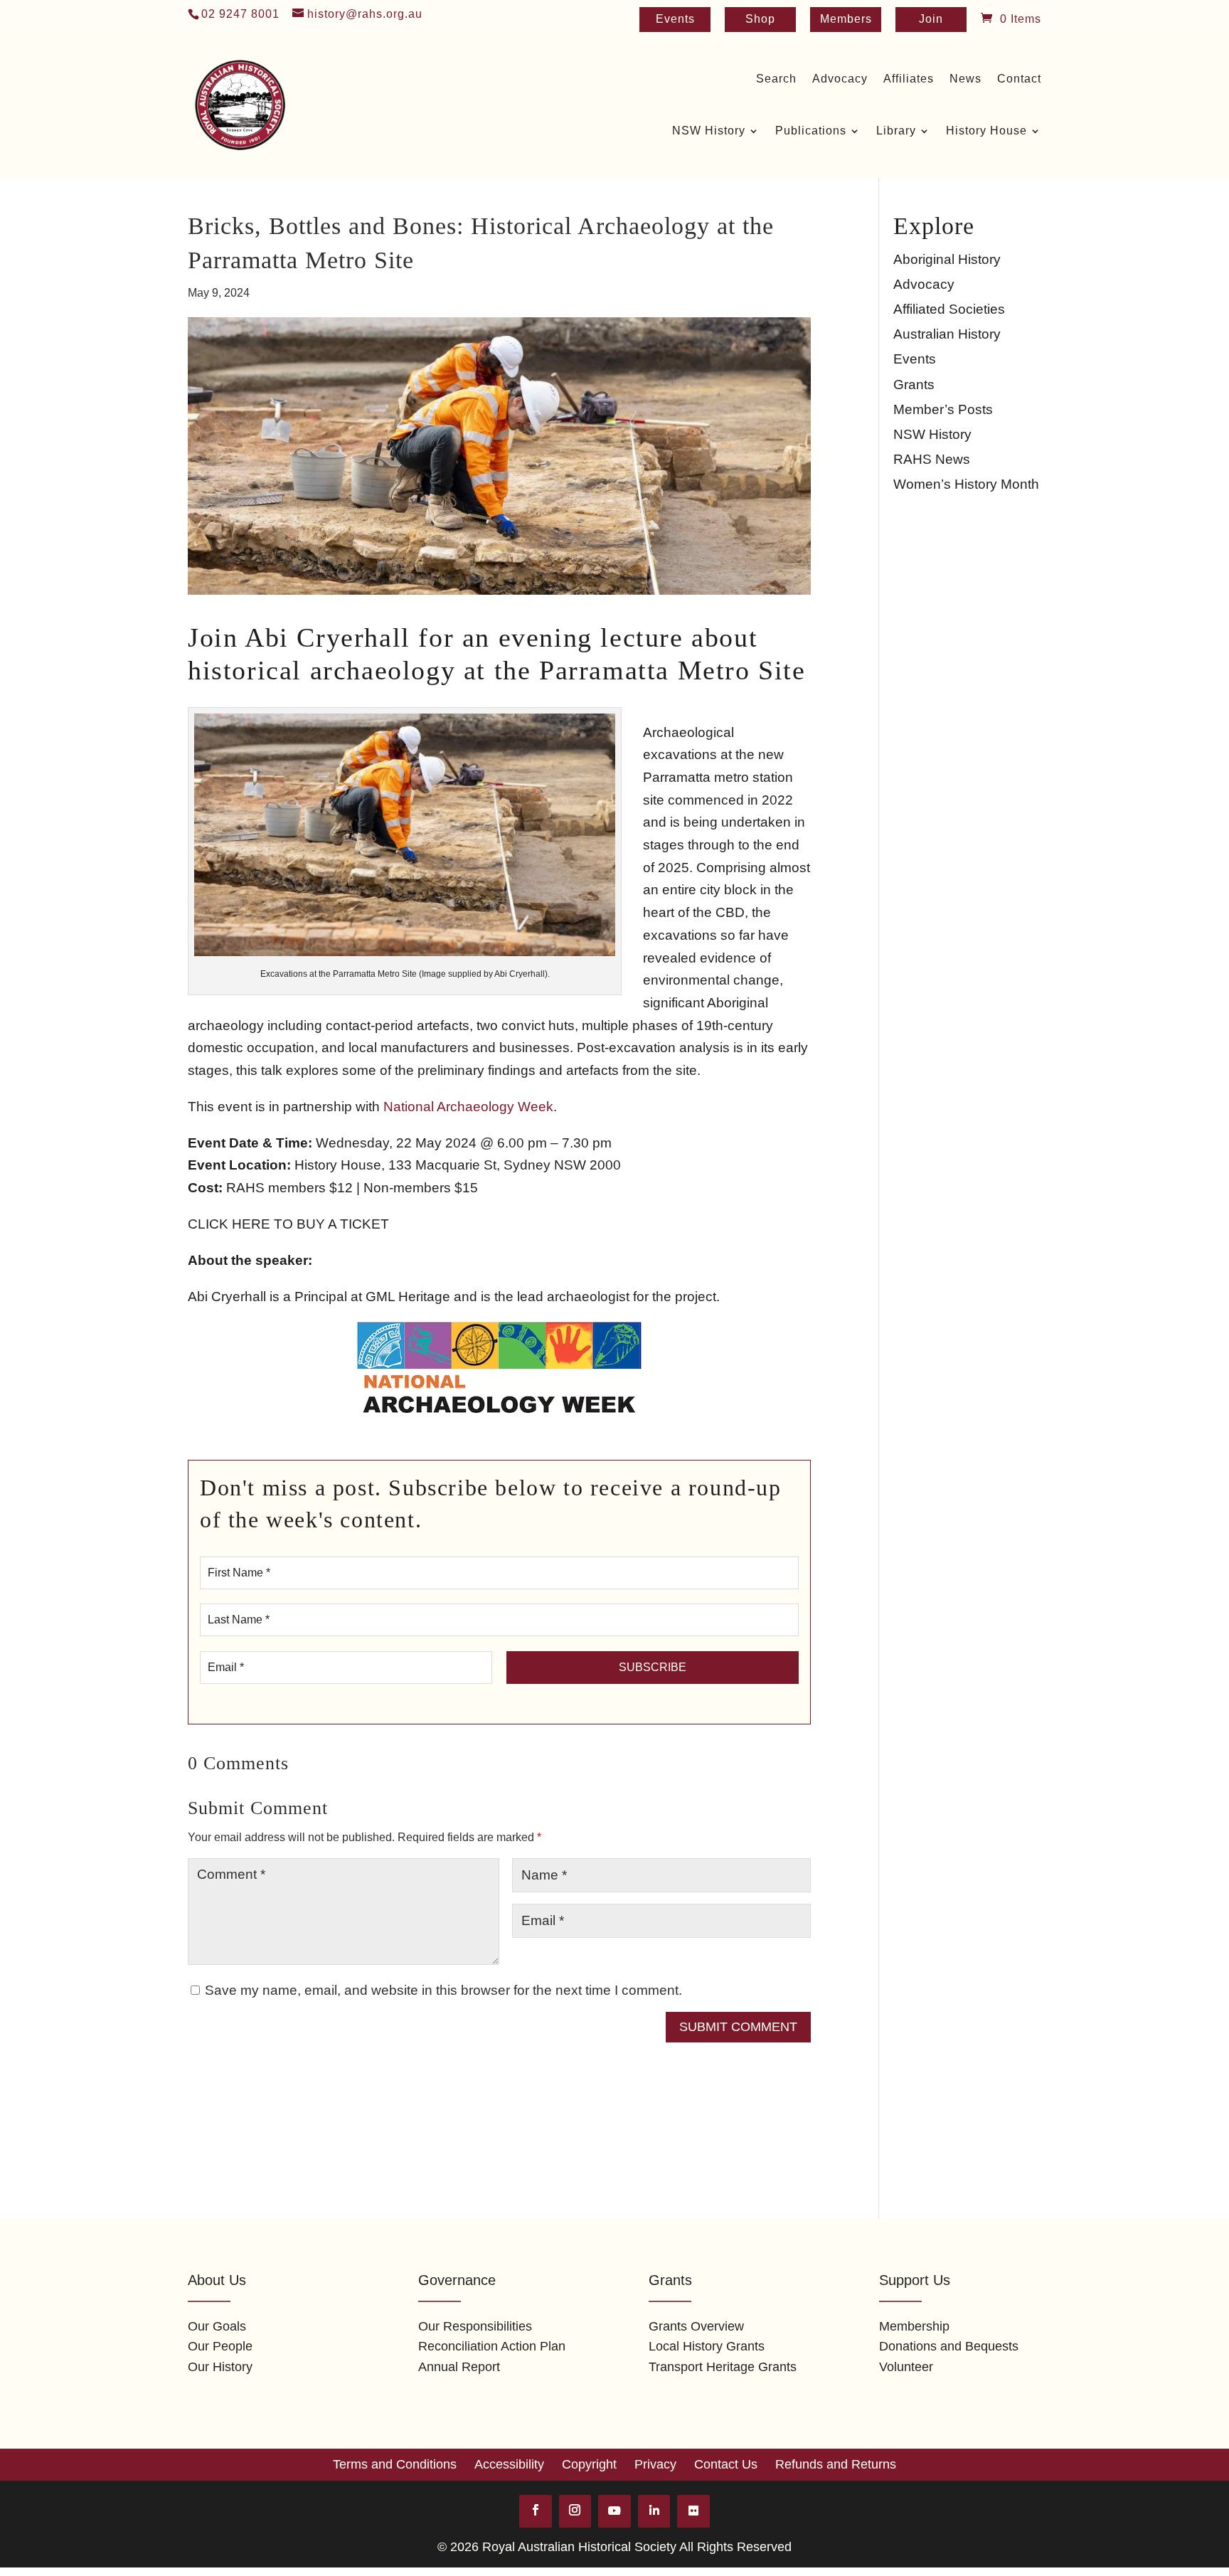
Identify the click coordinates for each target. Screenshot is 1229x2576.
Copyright (589, 2464)
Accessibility (509, 2464)
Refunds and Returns (836, 2464)
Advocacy (924, 284)
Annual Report (459, 2367)
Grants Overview (696, 2326)
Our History (220, 2367)
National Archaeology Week (468, 1107)
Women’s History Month (966, 484)
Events (675, 20)
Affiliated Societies (949, 309)
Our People (220, 2346)
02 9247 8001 (240, 14)
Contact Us (726, 2464)
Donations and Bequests (949, 2346)
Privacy (655, 2464)
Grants (914, 385)
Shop (760, 20)
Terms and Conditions (395, 2464)
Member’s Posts (943, 409)
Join (931, 20)
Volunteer (906, 2367)
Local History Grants (707, 2346)
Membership (914, 2326)
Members (846, 20)
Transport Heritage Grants (723, 2367)
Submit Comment (738, 2027)
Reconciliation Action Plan (492, 2346)
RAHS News (932, 459)
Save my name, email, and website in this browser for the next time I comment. (443, 1990)
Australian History (947, 334)
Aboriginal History (947, 259)
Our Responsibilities (475, 2326)
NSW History (932, 434)
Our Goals (217, 2326)
